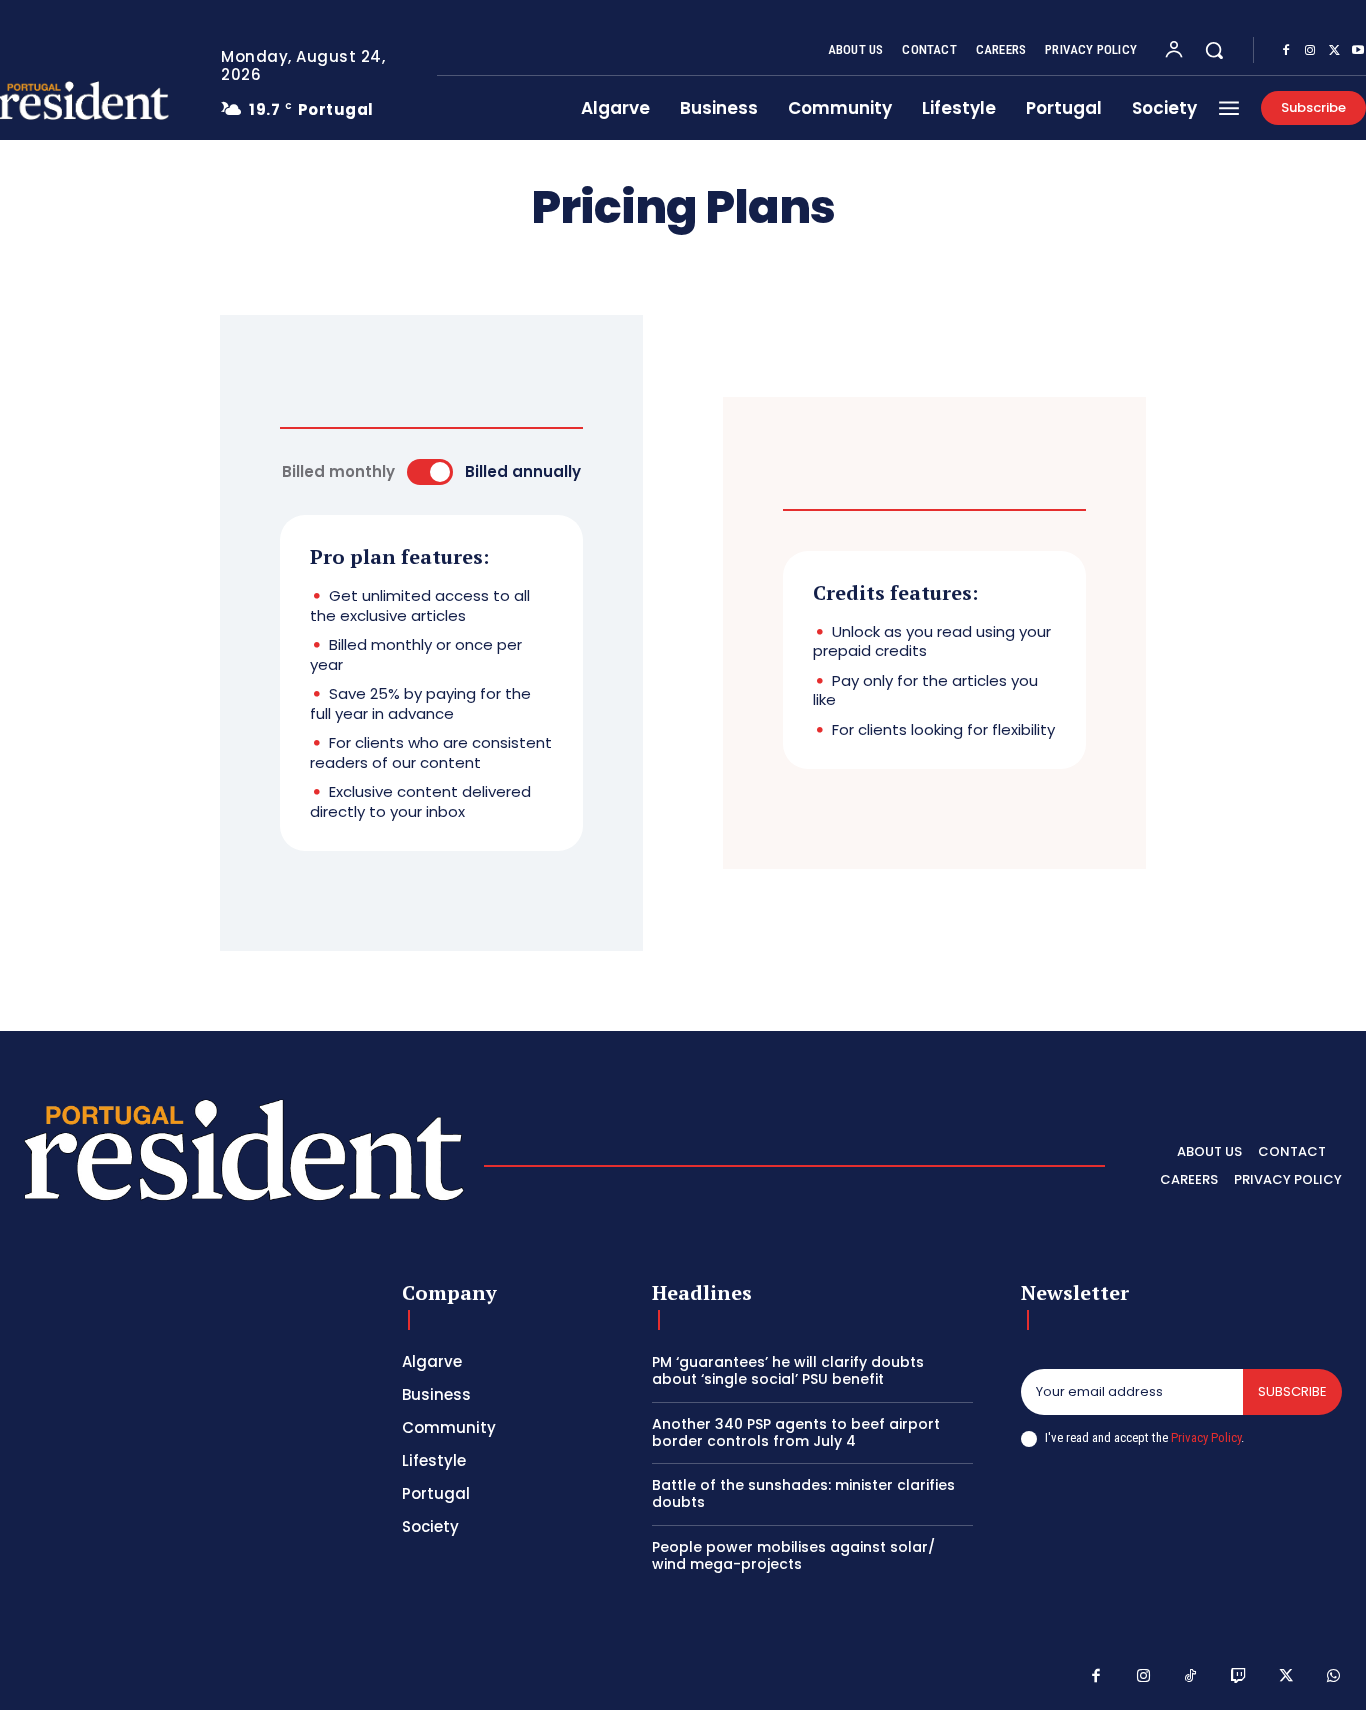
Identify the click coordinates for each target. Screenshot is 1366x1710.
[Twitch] (1239, 1677)
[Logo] (244, 1160)
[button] (1214, 50)
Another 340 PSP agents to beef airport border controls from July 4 (796, 1432)
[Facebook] (1286, 51)
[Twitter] (1334, 51)
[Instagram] (1310, 51)
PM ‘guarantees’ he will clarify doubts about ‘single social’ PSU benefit (788, 1370)
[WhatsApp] (1334, 1677)
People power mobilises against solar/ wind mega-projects (793, 1555)
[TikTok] (1191, 1677)
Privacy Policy (1206, 1437)
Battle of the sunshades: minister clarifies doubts (803, 1493)
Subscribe (1292, 1391)
